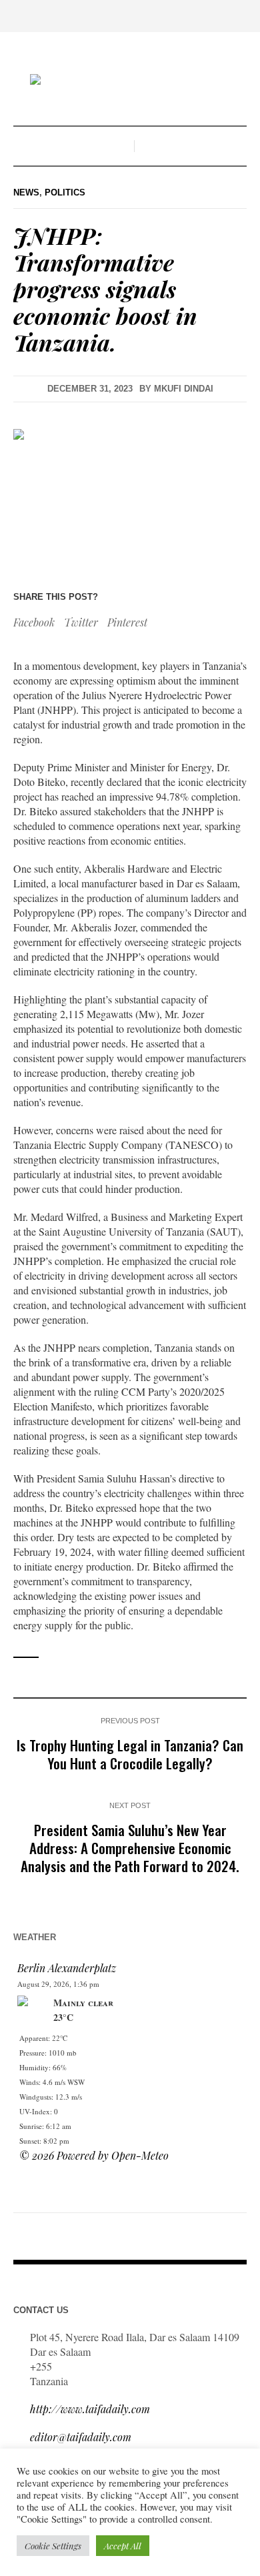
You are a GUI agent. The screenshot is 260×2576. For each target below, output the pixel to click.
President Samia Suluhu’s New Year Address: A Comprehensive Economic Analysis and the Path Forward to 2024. (130, 1848)
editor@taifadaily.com (81, 2437)
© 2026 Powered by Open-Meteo (94, 2155)
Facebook (34, 622)
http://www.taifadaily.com (90, 2409)
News (26, 192)
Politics (65, 192)
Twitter (81, 622)
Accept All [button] (123, 2546)
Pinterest (127, 622)
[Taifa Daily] (130, 81)
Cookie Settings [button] (53, 2546)
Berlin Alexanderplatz (67, 1968)
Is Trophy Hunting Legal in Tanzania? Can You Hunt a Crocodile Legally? (130, 1754)
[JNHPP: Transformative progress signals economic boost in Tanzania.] (130, 493)
